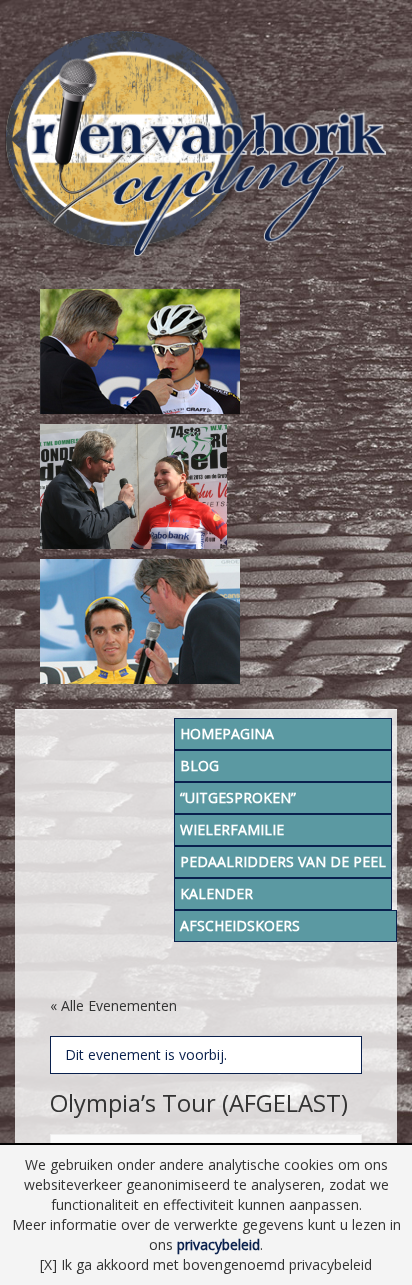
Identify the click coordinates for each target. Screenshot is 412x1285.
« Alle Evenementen (113, 1005)
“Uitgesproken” (238, 797)
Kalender (216, 893)
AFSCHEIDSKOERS (240, 925)
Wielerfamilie (232, 829)
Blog (199, 765)
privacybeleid (218, 1244)
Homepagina (227, 733)
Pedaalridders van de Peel (283, 861)
